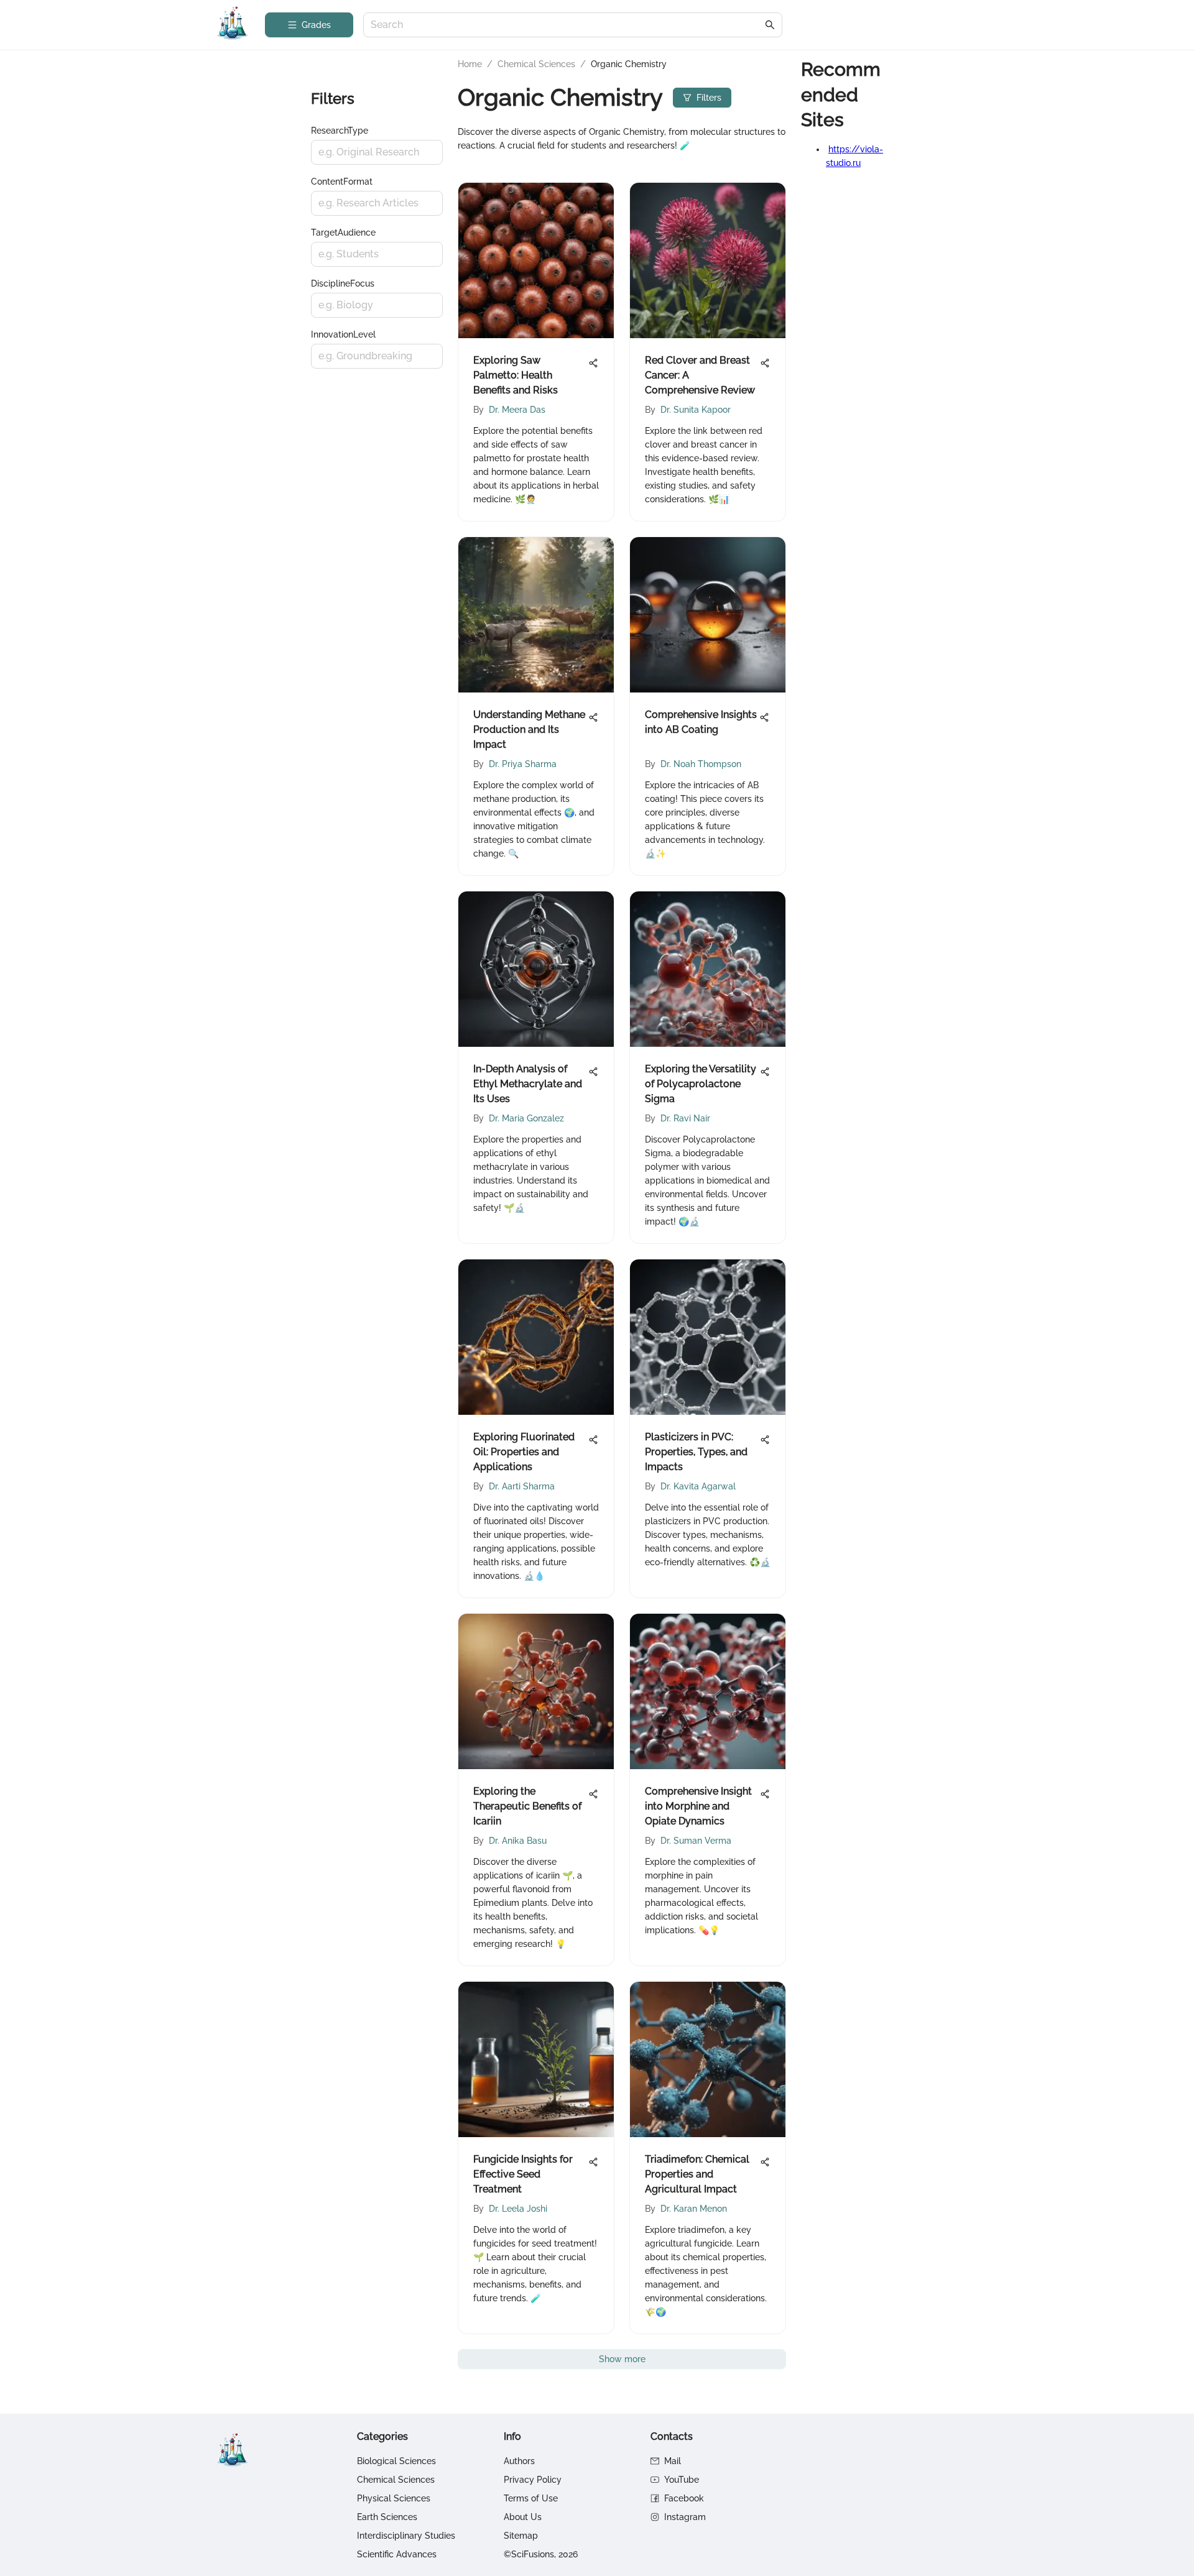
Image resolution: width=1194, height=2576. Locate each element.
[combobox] (567, 25)
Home (470, 64)
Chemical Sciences (536, 64)
